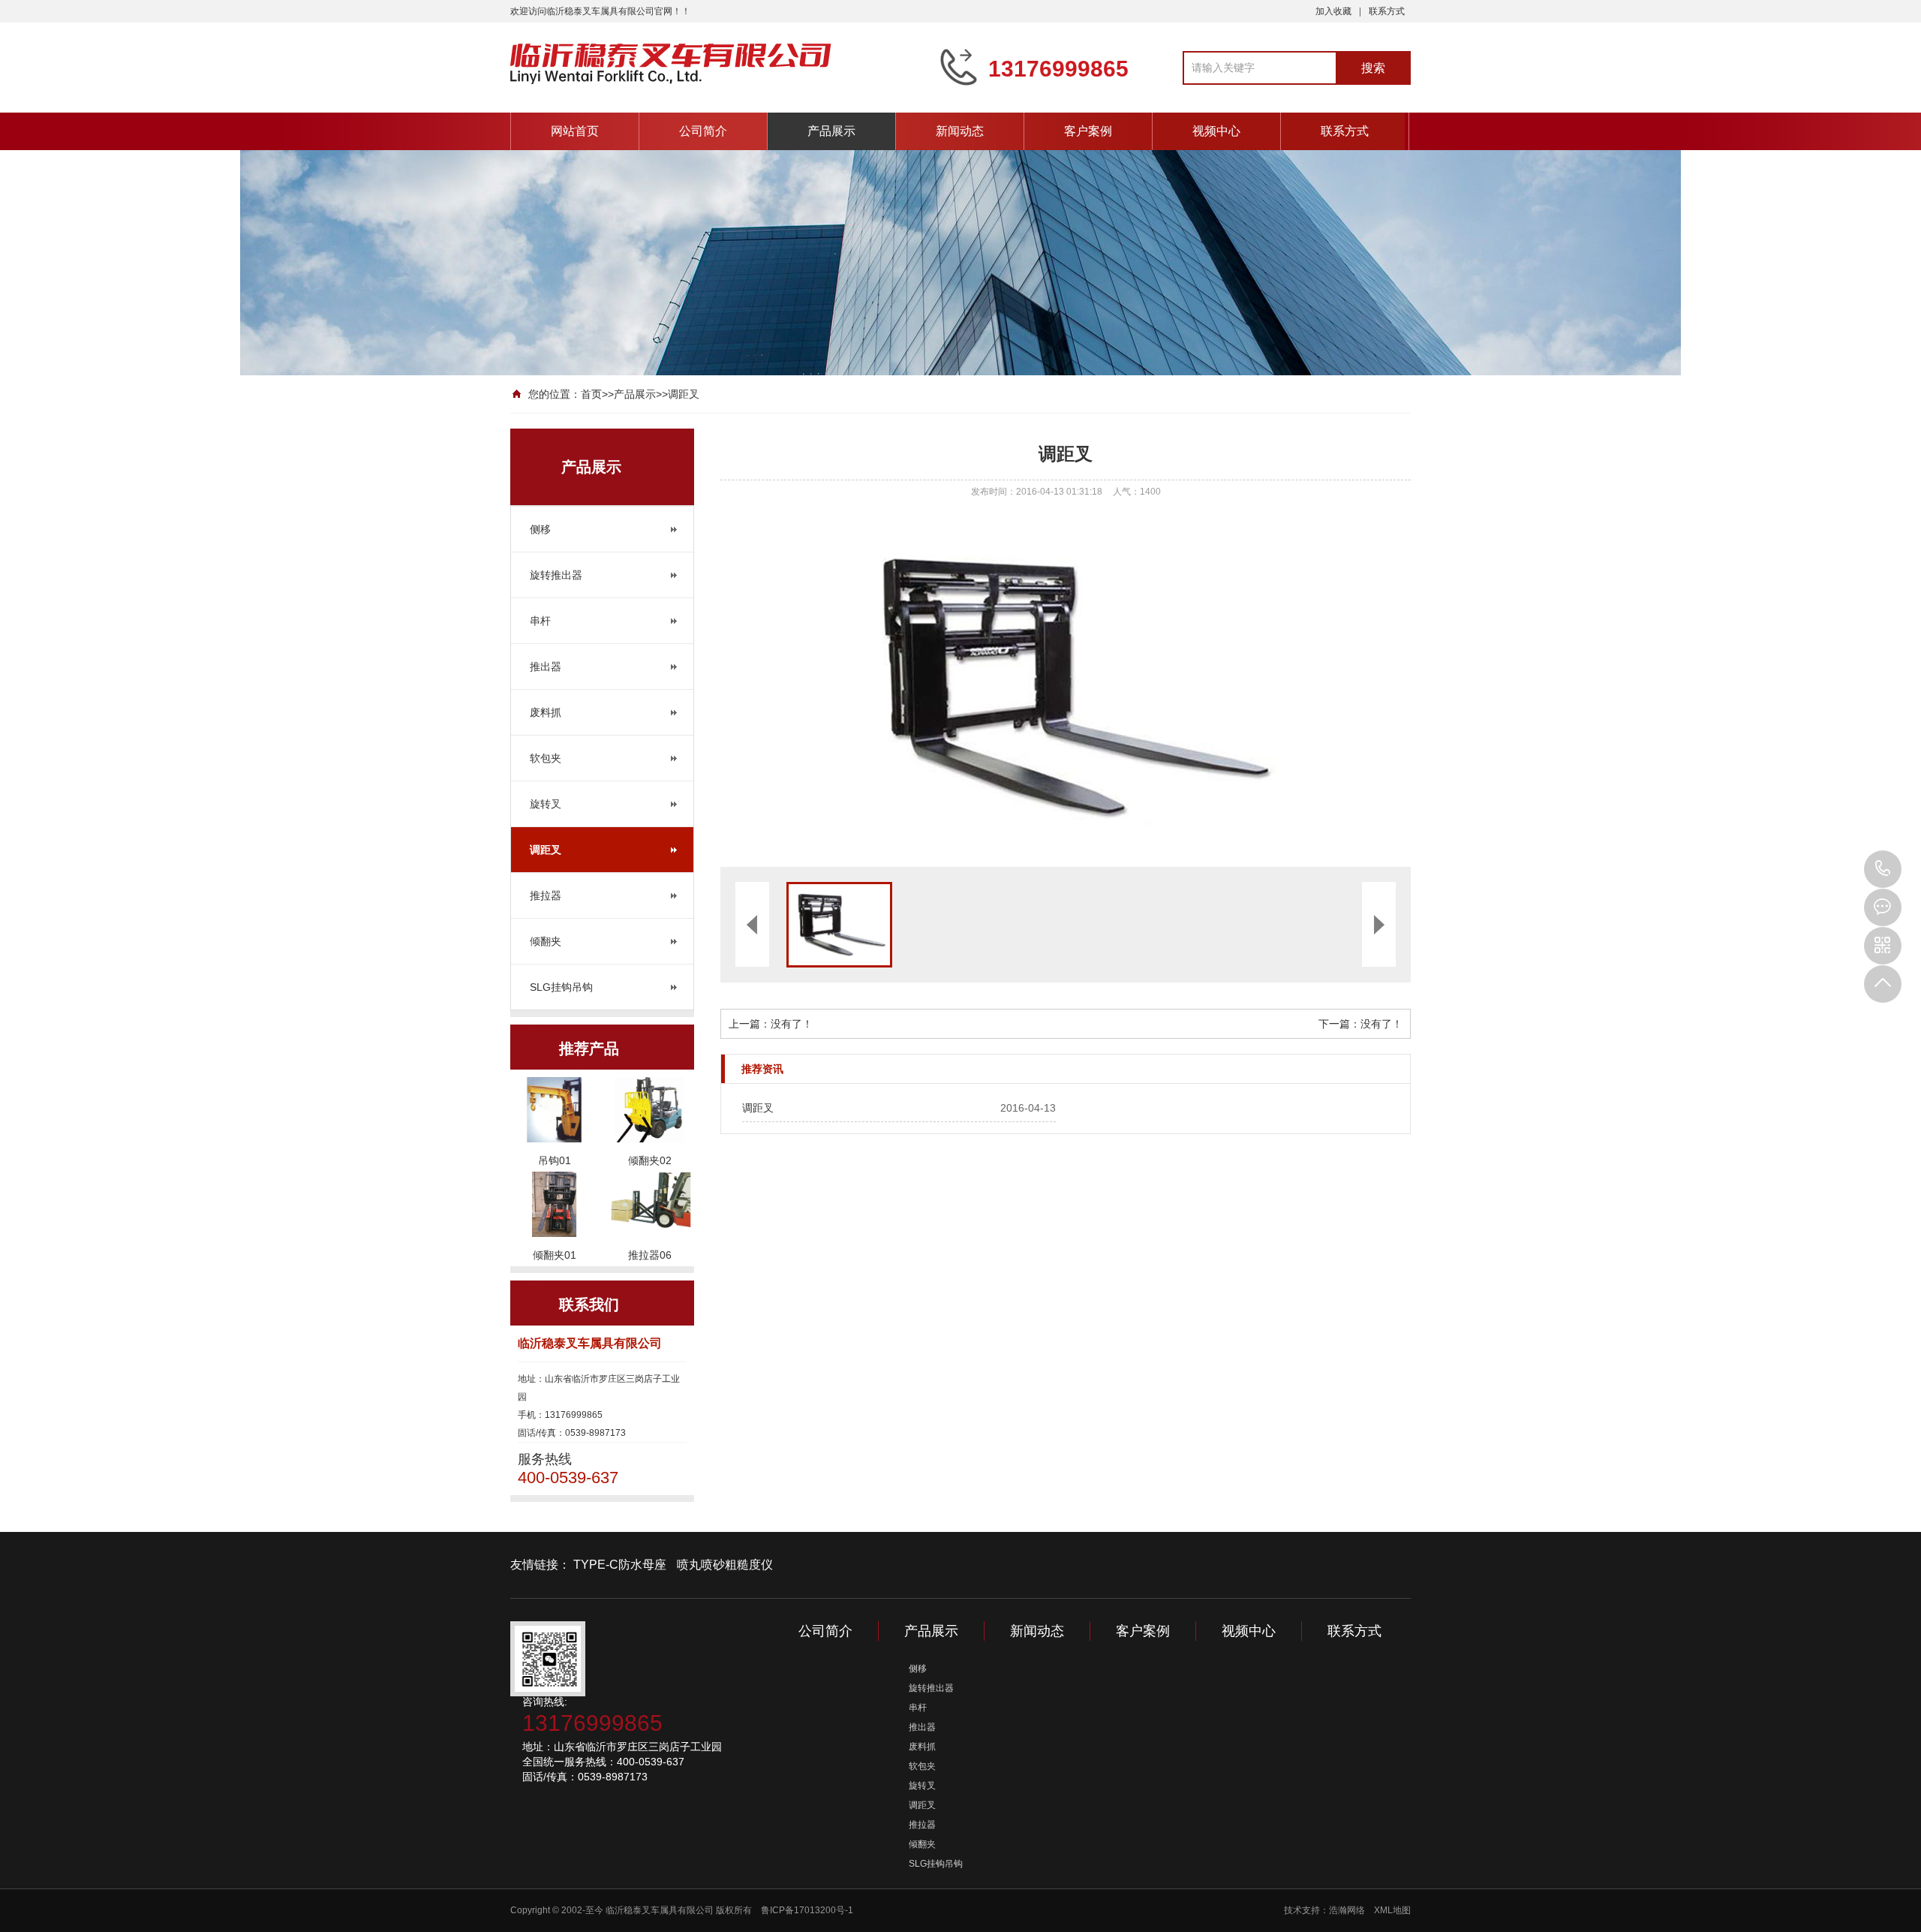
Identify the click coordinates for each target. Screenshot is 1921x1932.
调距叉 (684, 394)
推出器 (546, 667)
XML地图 (1392, 1910)
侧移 (540, 529)
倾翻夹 (546, 941)
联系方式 (1387, 11)
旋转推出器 (556, 575)
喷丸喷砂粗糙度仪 (725, 1565)
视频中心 (1216, 131)
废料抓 (546, 712)
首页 (591, 394)
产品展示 (831, 131)
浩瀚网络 (1347, 1910)
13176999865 (1883, 869)
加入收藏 (1333, 11)
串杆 (540, 621)
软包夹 (546, 758)
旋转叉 (546, 804)
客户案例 (1088, 131)
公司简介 (703, 131)
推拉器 (546, 895)
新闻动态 (960, 131)
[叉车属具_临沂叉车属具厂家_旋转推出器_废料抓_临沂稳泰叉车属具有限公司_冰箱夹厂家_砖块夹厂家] (713, 66)
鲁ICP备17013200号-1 (807, 1910)
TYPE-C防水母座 (620, 1565)
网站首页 (575, 131)
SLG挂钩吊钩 (561, 987)
